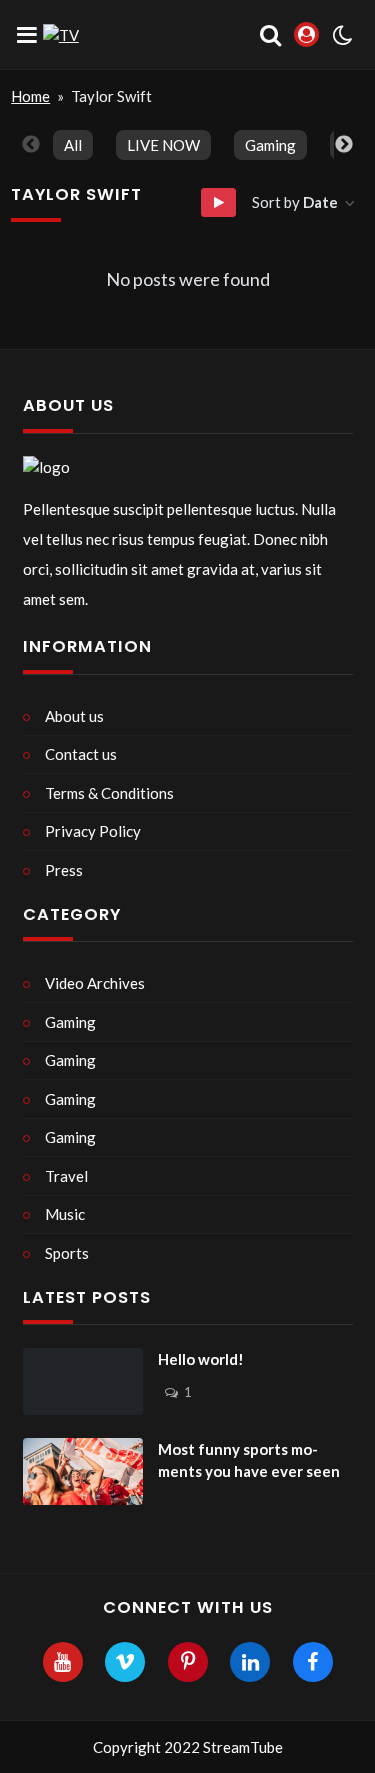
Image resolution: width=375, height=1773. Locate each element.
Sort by (295, 202)
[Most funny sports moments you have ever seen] (83, 1472)
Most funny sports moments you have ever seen (249, 1460)
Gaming (270, 145)
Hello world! (201, 1359)
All (73, 145)
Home (30, 96)
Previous (31, 145)
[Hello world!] (83, 1382)
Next (344, 145)
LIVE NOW (163, 145)
